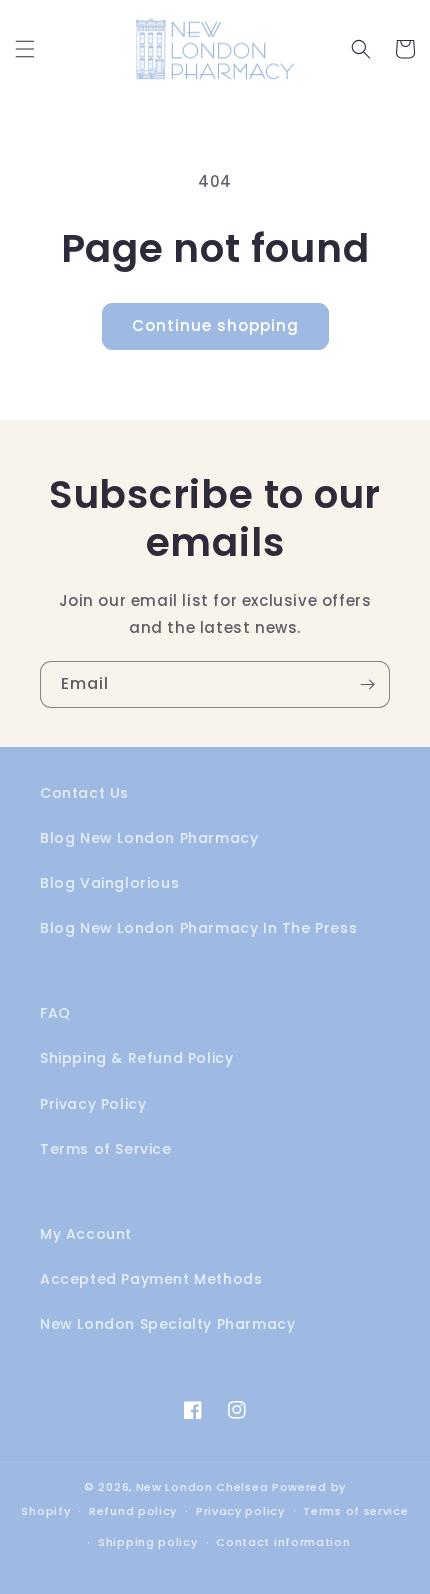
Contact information (283, 1542)
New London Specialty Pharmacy (167, 1324)
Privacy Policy (93, 1104)
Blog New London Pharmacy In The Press (198, 928)
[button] (25, 49)
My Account (86, 1234)
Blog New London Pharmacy (149, 838)
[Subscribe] (367, 684)
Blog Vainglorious (109, 883)
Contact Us (84, 793)
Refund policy (133, 1511)
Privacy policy (240, 1511)
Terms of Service (106, 1149)
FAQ (55, 1013)
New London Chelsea (202, 1487)
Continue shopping (215, 325)
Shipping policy (148, 1542)
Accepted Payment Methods (151, 1279)
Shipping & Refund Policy (136, 1058)
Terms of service (355, 1511)
